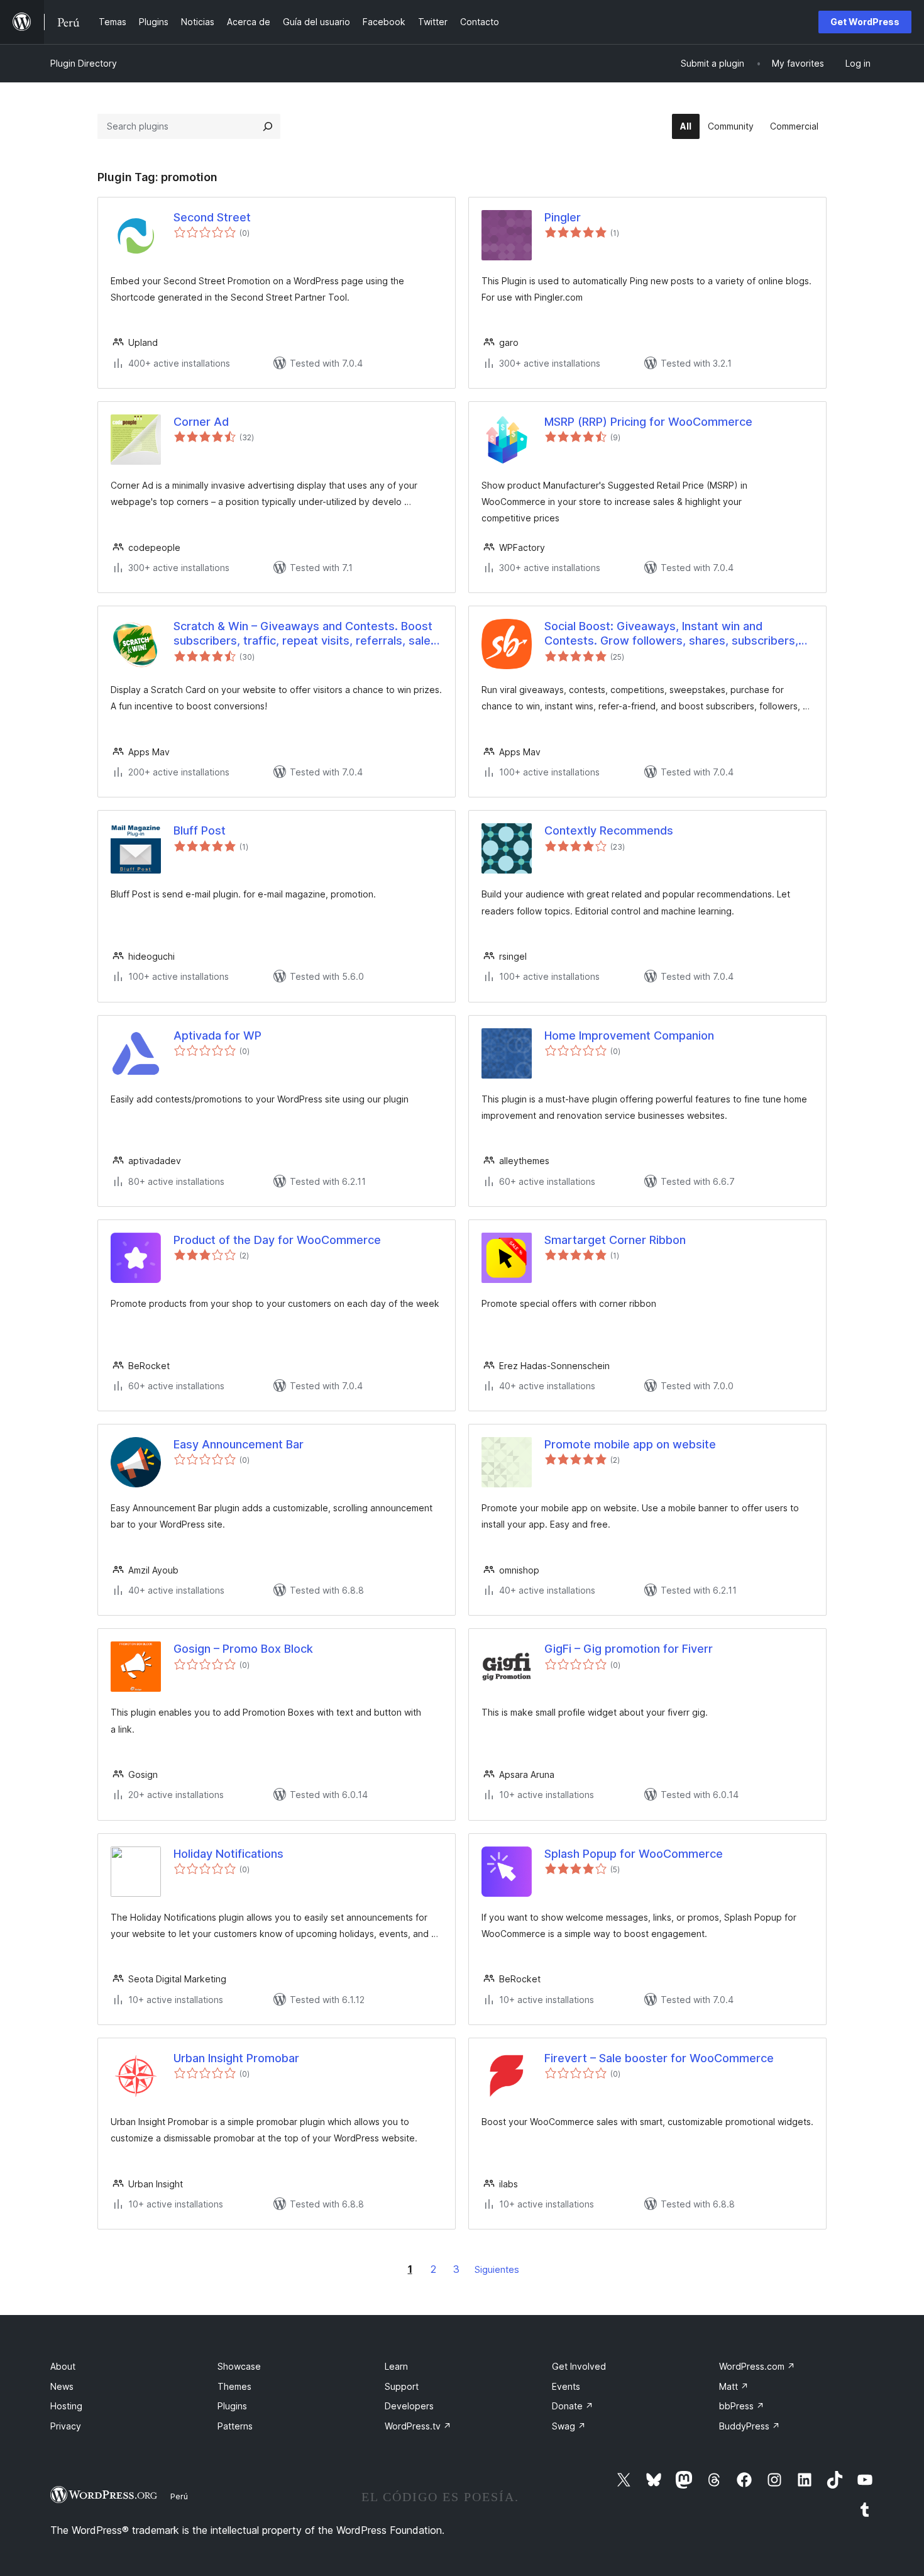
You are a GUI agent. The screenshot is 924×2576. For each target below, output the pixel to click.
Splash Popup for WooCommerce (634, 1854)
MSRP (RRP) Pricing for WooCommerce (648, 422)
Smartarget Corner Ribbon (615, 1240)
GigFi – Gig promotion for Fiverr (629, 1649)
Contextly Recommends (609, 830)
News (62, 2386)
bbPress (742, 2406)
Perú (179, 2496)
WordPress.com (757, 2366)
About (63, 2366)
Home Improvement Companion (629, 1035)
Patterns (235, 2426)
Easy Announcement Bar (239, 1444)
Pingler (563, 217)
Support (402, 2386)
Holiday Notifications (228, 1854)
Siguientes (497, 2269)
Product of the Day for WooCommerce (277, 1240)
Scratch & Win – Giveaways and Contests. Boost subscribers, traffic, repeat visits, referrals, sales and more (305, 634)
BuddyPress (750, 2426)
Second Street (212, 217)
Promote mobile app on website (630, 1444)
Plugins (232, 2406)
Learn (396, 2366)
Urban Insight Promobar (236, 2058)
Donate (573, 2406)
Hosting (66, 2406)
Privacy (66, 2426)
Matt (734, 2386)
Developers (409, 2406)
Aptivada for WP (217, 1035)
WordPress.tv (418, 2426)
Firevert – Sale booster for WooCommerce (659, 2058)
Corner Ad (201, 422)
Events (566, 2386)
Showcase (239, 2366)
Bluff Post (200, 830)
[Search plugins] (268, 126)
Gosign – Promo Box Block (243, 1649)
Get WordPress (865, 22)
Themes (234, 2386)
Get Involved (579, 2366)
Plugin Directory (84, 63)
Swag (569, 2426)
